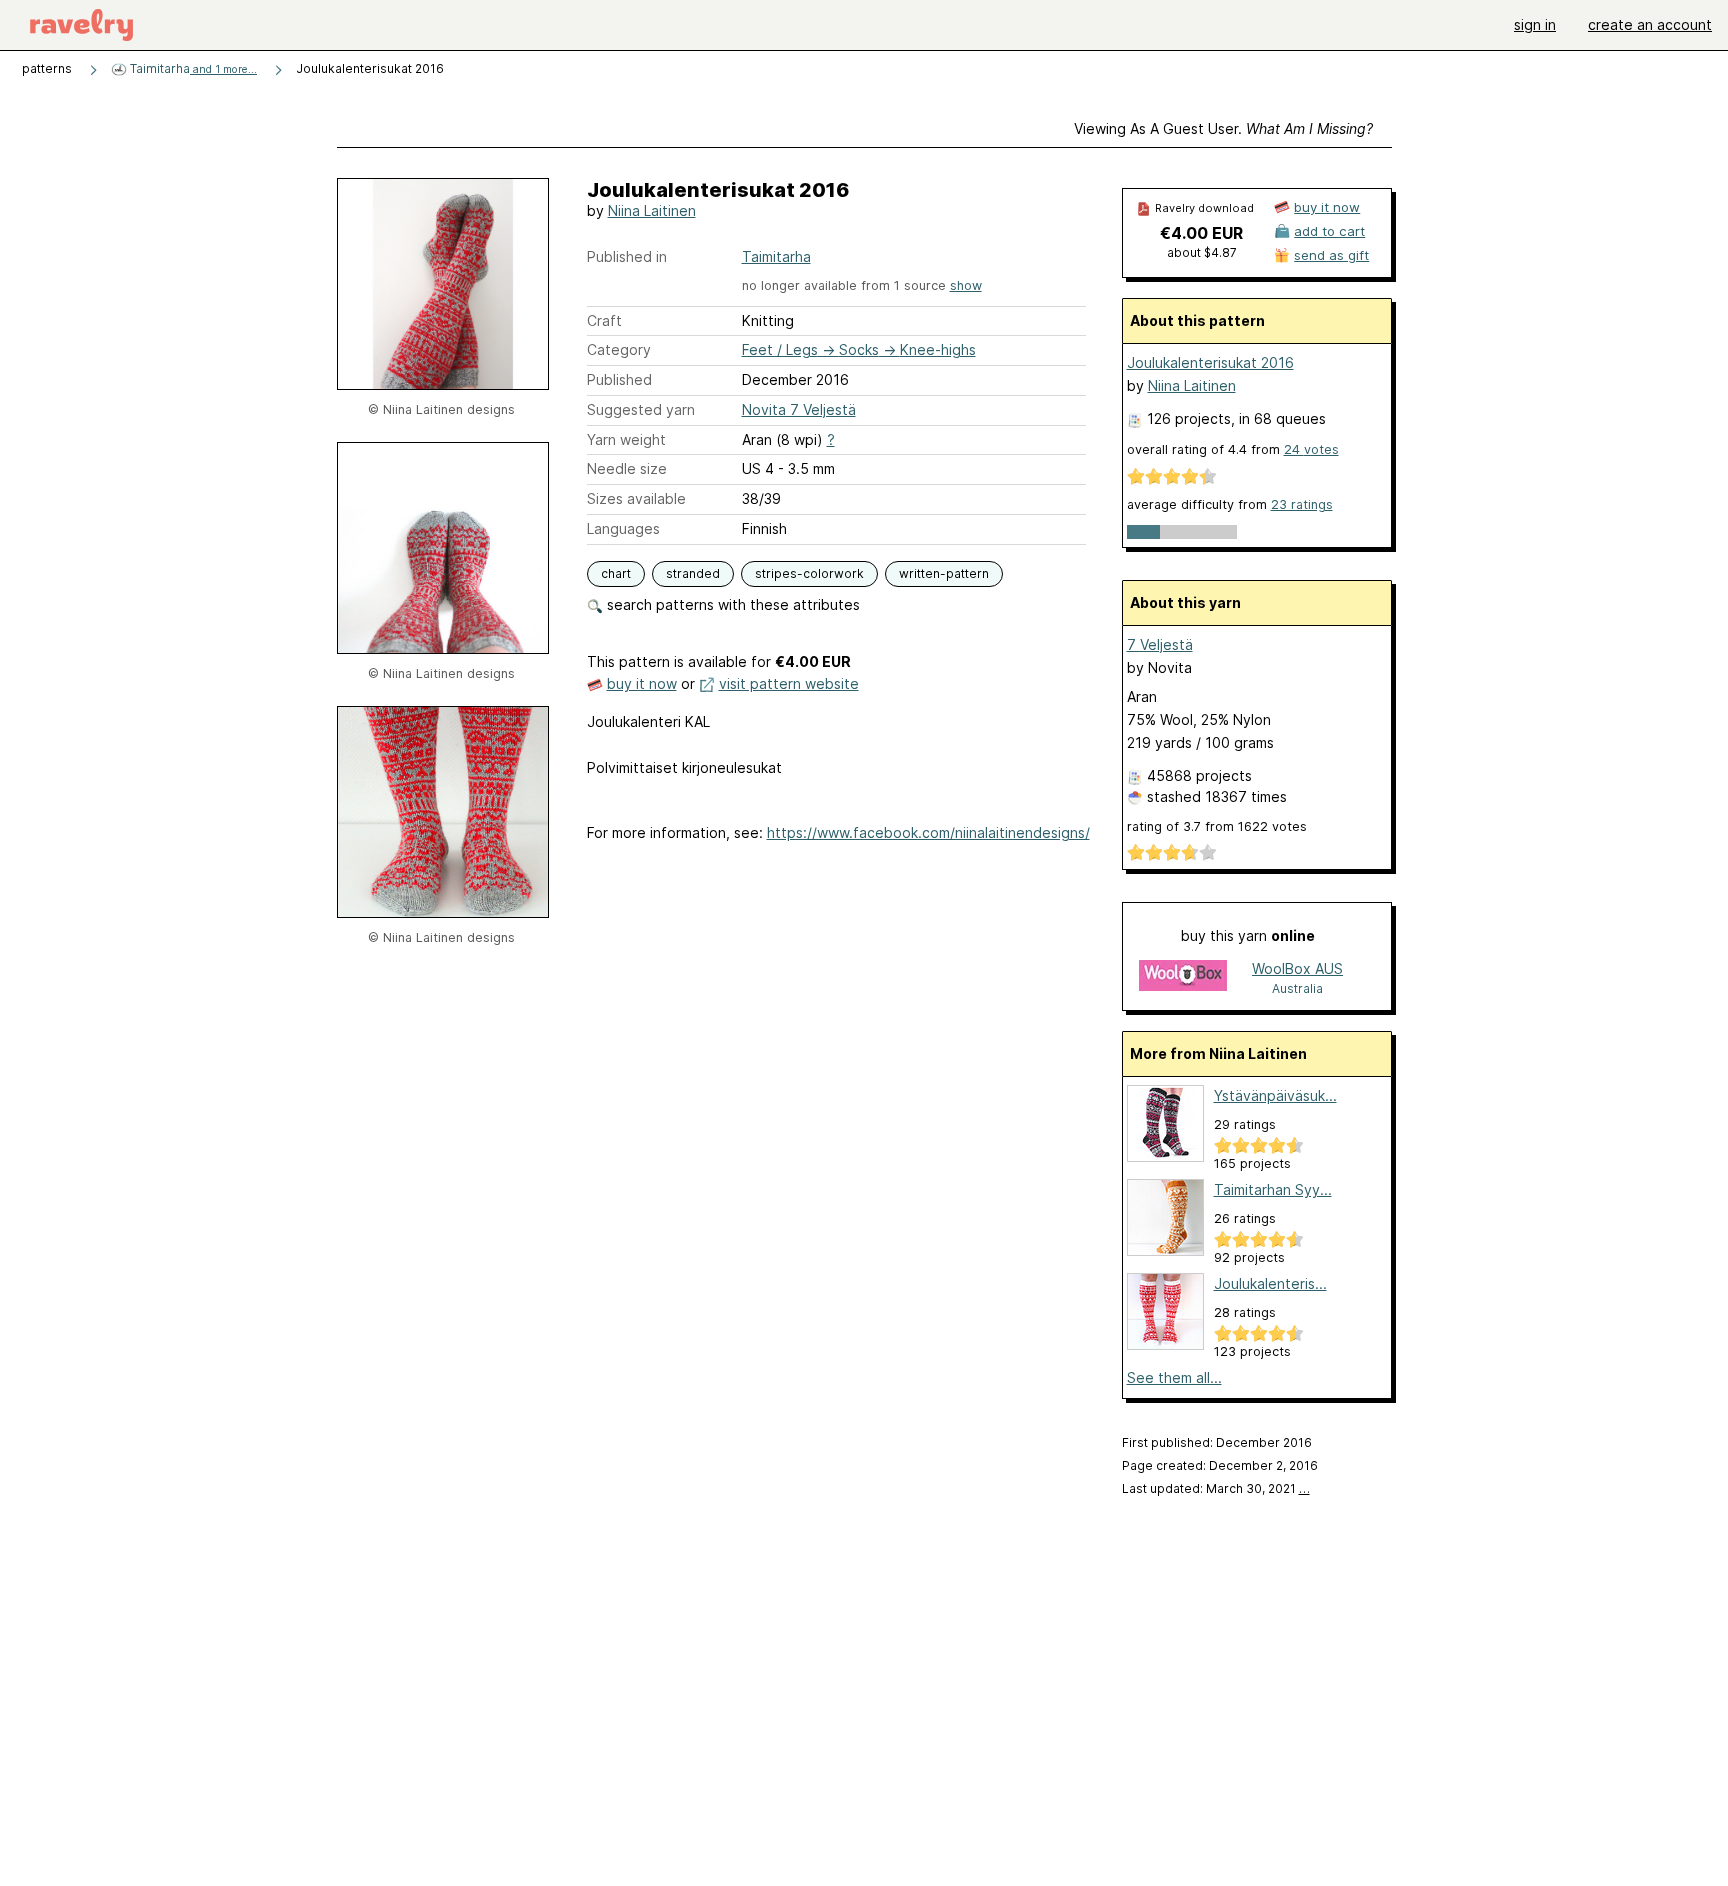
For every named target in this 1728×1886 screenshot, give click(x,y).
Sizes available (636, 498)
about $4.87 (1202, 252)
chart (616, 573)
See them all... (1174, 1377)
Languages (623, 528)
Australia (1297, 988)
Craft (604, 320)
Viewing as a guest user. (1223, 128)
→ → (859, 349)
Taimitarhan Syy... (1273, 1189)
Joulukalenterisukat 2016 (1210, 362)
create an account (1650, 24)
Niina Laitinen (652, 210)
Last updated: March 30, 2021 (1216, 1488)
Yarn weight (626, 439)
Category (619, 349)
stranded (693, 573)
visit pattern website (789, 683)
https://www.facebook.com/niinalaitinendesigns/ (928, 832)
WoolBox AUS (1297, 968)
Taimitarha (192, 68)
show (966, 285)
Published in (627, 256)
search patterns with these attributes (731, 604)
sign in (1535, 24)
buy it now (642, 683)
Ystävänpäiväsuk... (1275, 1095)
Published (619, 379)
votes (1311, 449)
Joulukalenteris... (1270, 1283)
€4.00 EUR (1201, 233)
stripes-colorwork (809, 573)
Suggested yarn (641, 409)
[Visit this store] (1183, 977)
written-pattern (944, 573)
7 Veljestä (1160, 644)
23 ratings (1302, 504)
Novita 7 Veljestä (799, 409)
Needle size (627, 468)
